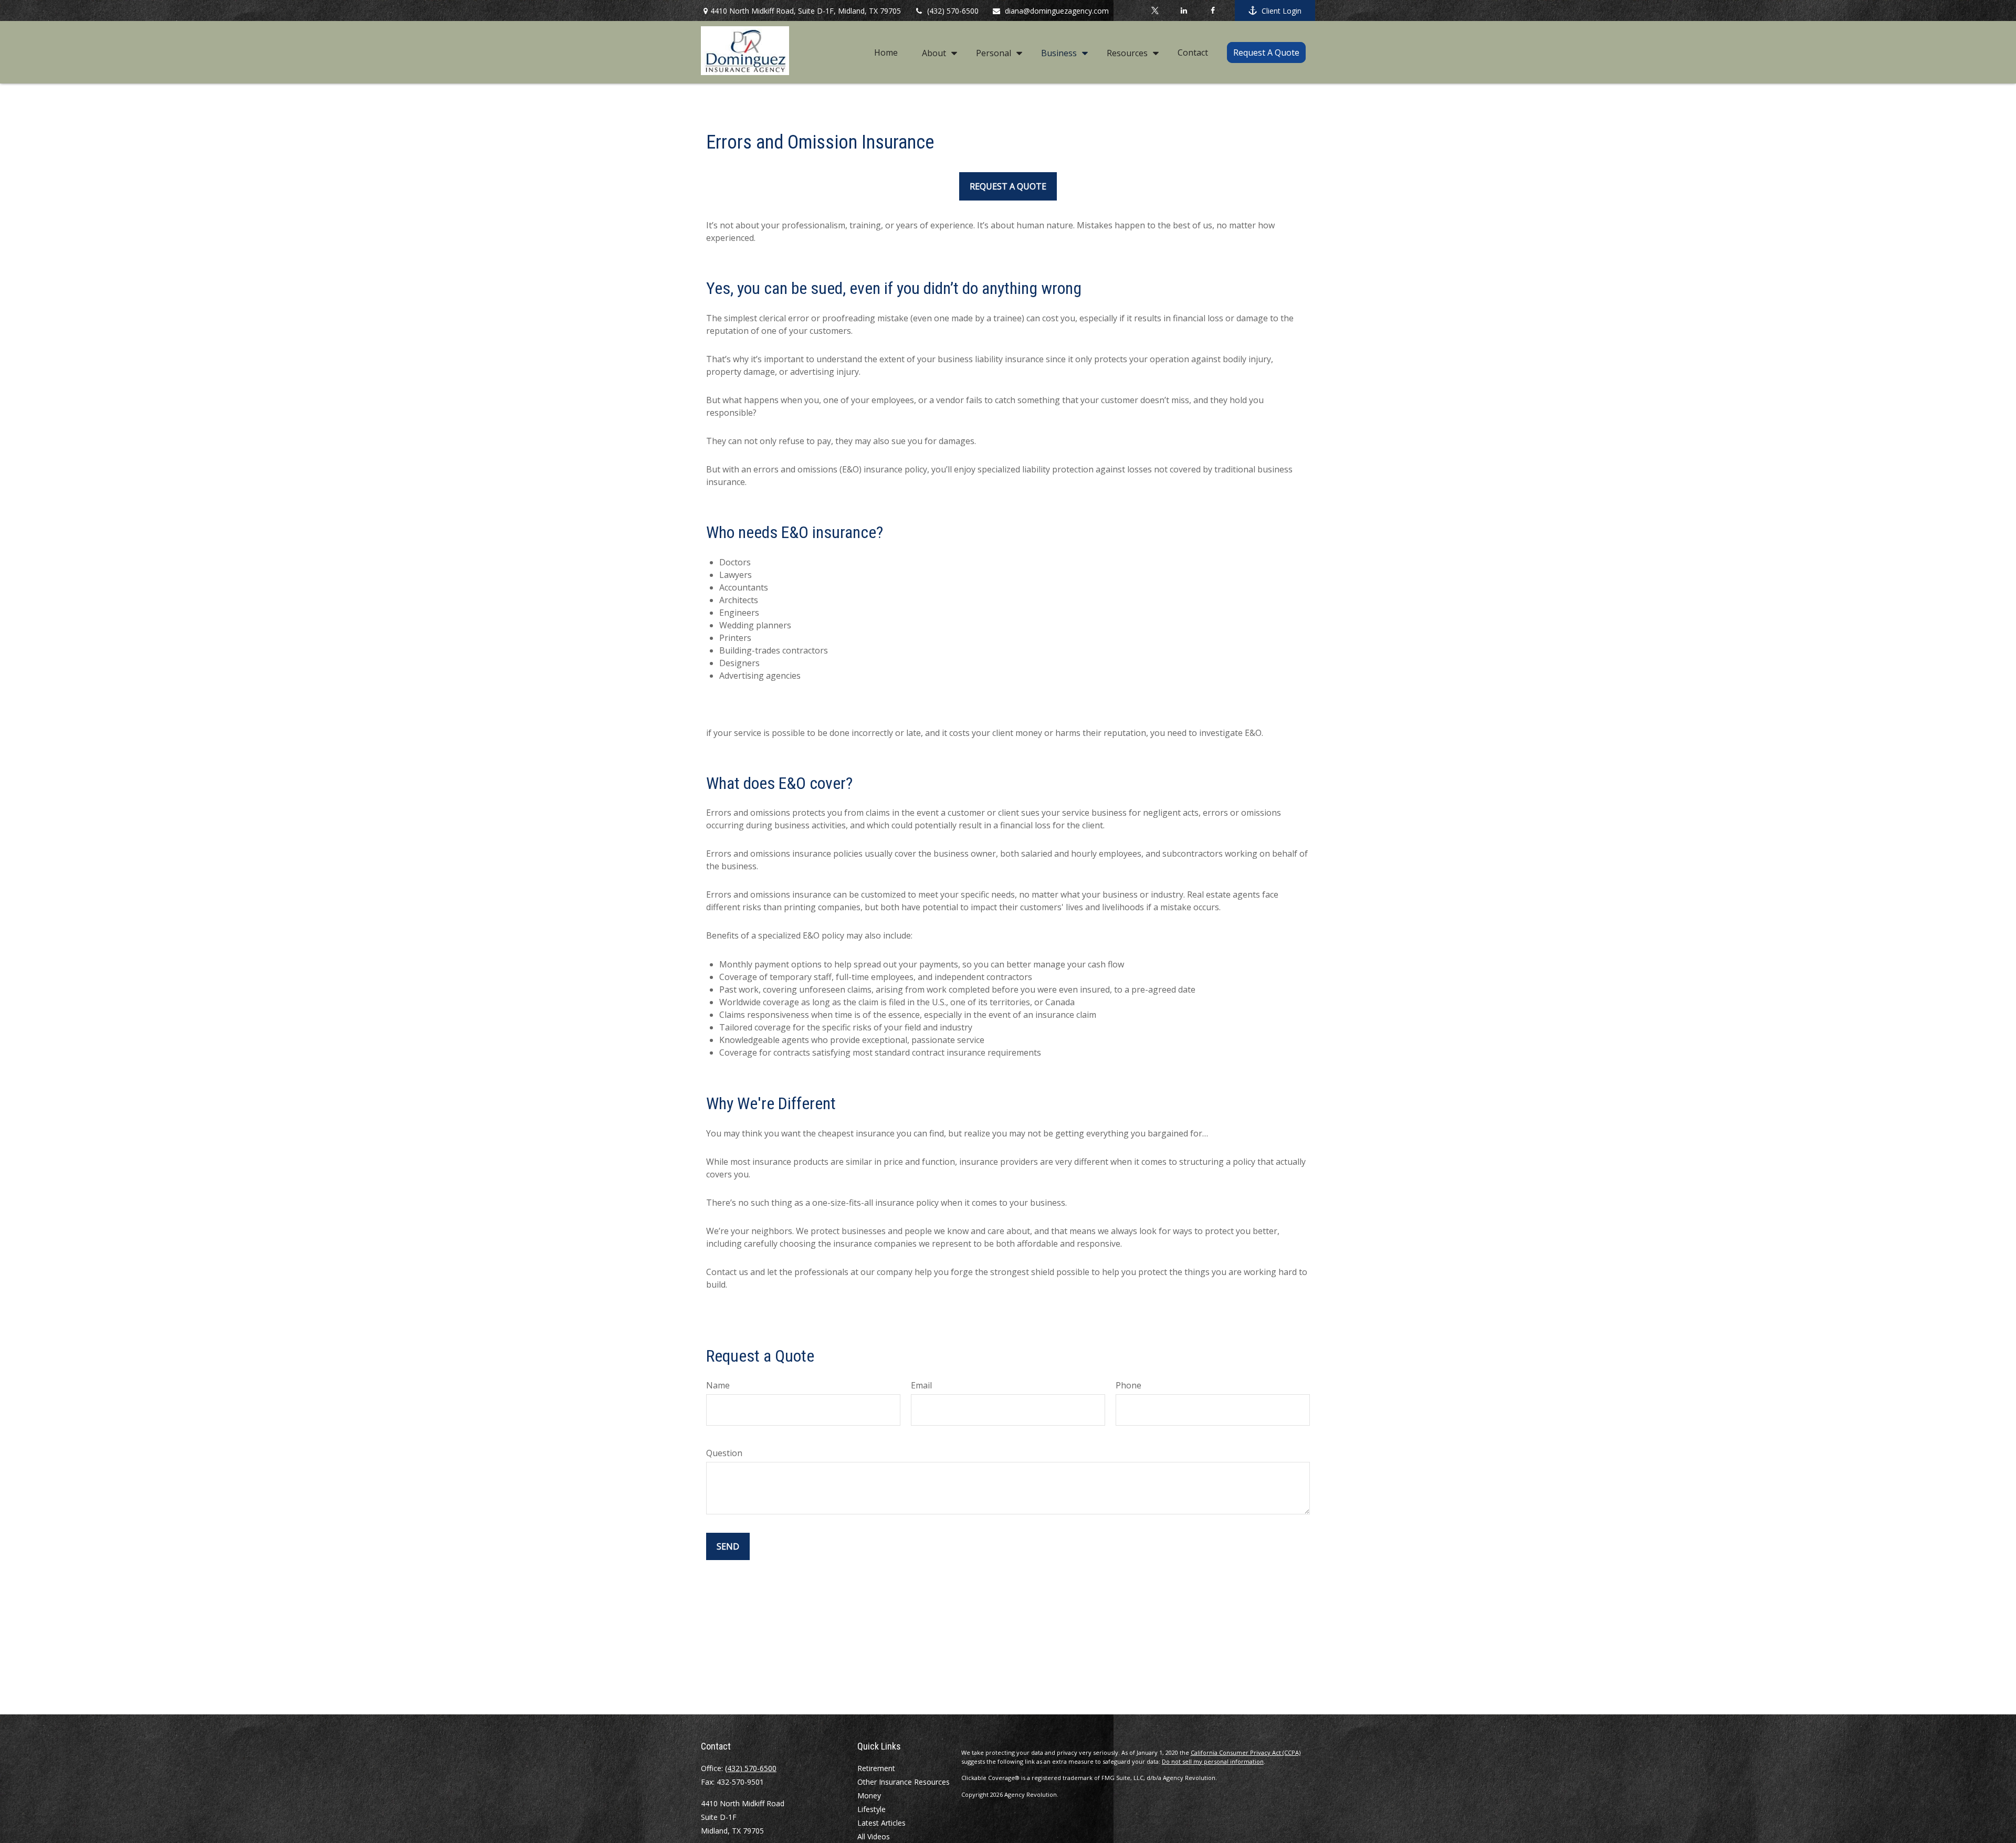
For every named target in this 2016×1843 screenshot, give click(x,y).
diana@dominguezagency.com (1057, 11)
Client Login (1282, 11)
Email (921, 1385)
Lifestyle (871, 1809)
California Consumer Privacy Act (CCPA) (1246, 1752)
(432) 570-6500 (953, 11)
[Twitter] (1155, 10)
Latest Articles (881, 1823)
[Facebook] (1212, 10)
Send (728, 1546)
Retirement (876, 1768)
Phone (1128, 1385)
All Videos (874, 1836)
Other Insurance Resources (904, 1782)
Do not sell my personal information (1213, 1761)
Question (724, 1453)
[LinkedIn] (1184, 10)
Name (718, 1385)
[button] (886, 52)
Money (869, 1795)
